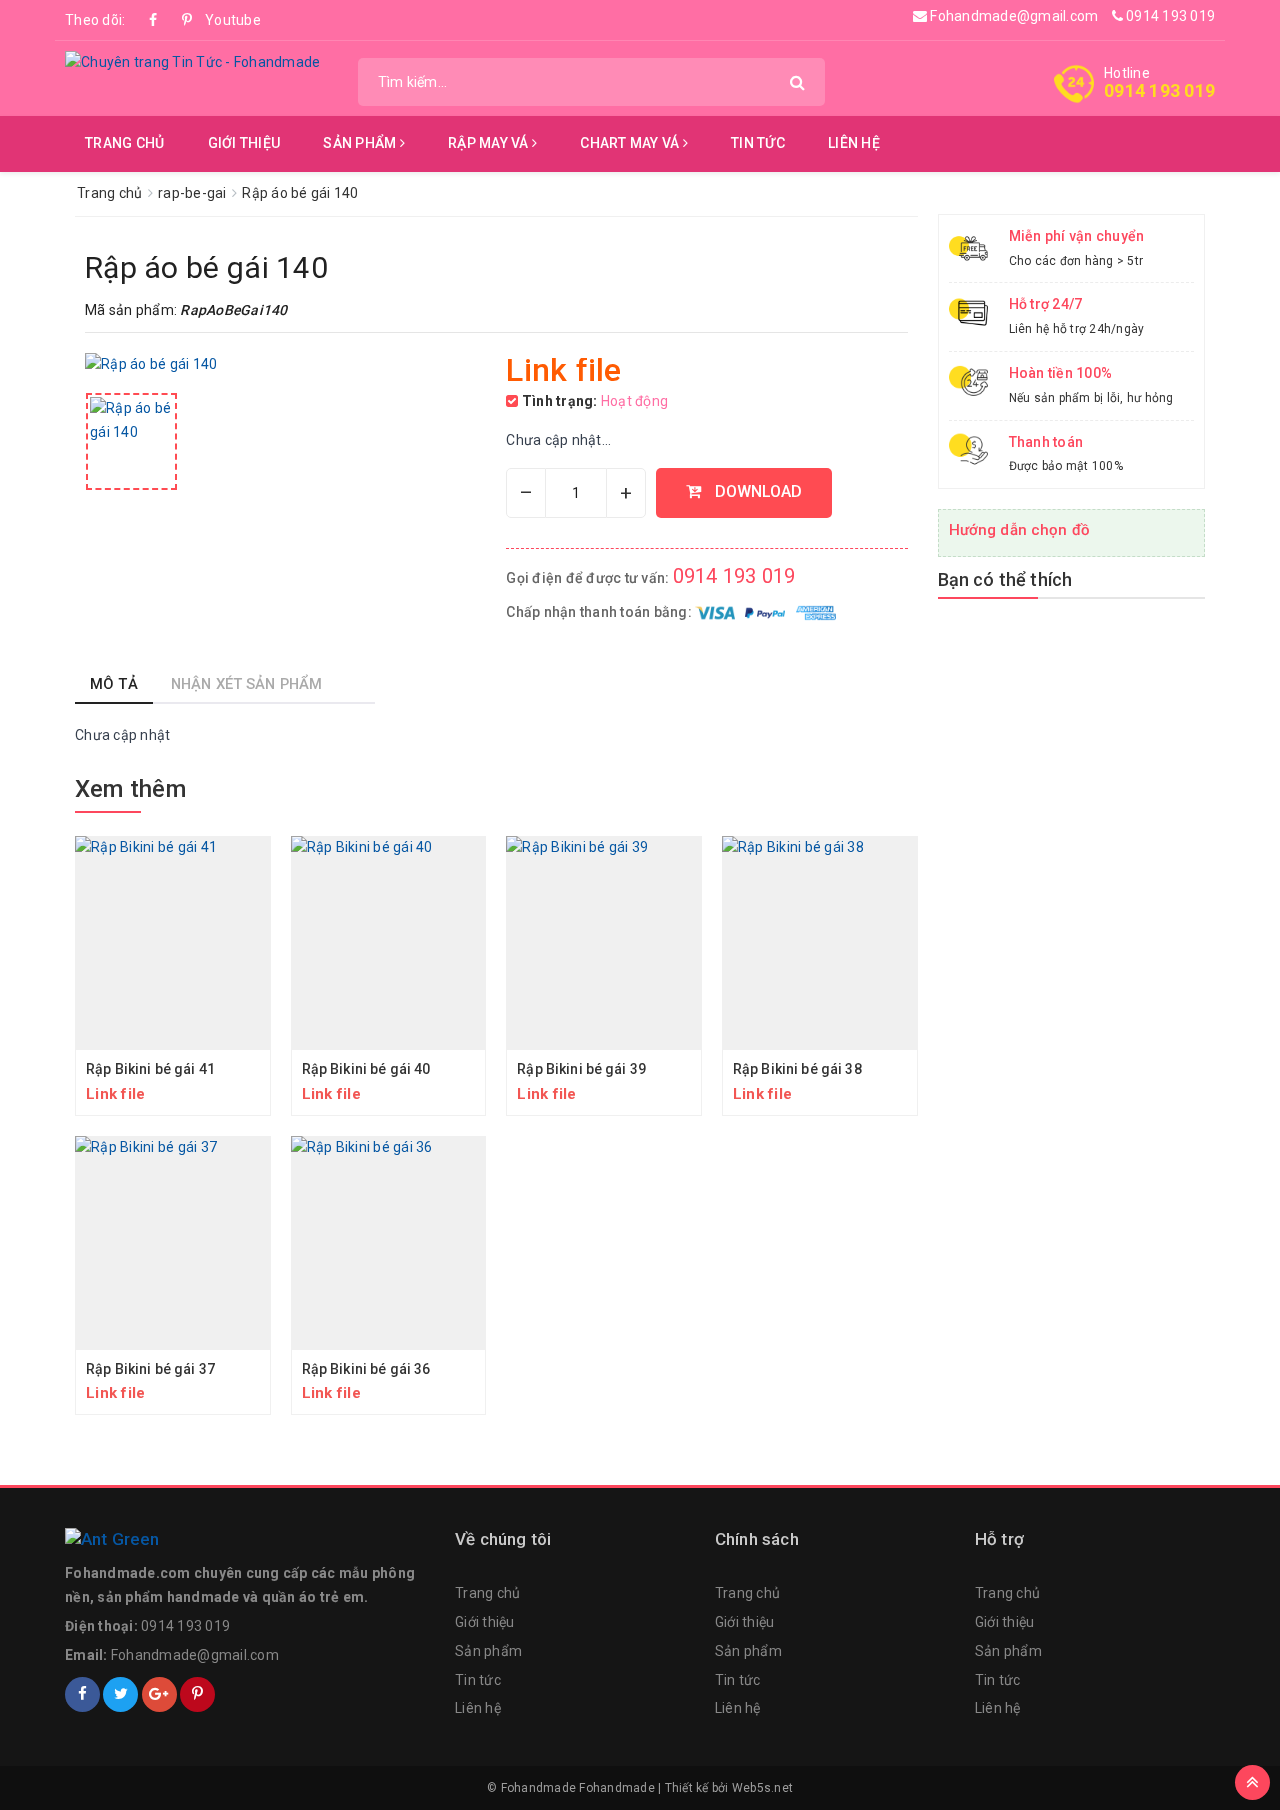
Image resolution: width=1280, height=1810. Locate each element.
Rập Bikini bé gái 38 (797, 1069)
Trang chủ (124, 143)
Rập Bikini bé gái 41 (150, 1069)
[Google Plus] (159, 1694)
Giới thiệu (244, 143)
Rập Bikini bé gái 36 (366, 1369)
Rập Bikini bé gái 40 (366, 1069)
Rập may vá (490, 143)
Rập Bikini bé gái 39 (581, 1069)
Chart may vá (631, 143)
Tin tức (758, 143)
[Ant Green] (250, 1540)
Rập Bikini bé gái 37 (150, 1369)
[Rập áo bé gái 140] (131, 441)
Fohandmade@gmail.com (1012, 16)
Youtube (220, 20)
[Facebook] (154, 20)
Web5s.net (762, 1788)
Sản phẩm (361, 143)
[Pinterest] (187, 20)
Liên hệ (854, 143)
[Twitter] (120, 1694)
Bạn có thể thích (1005, 579)
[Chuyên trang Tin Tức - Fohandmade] (192, 62)
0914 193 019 (1169, 16)
